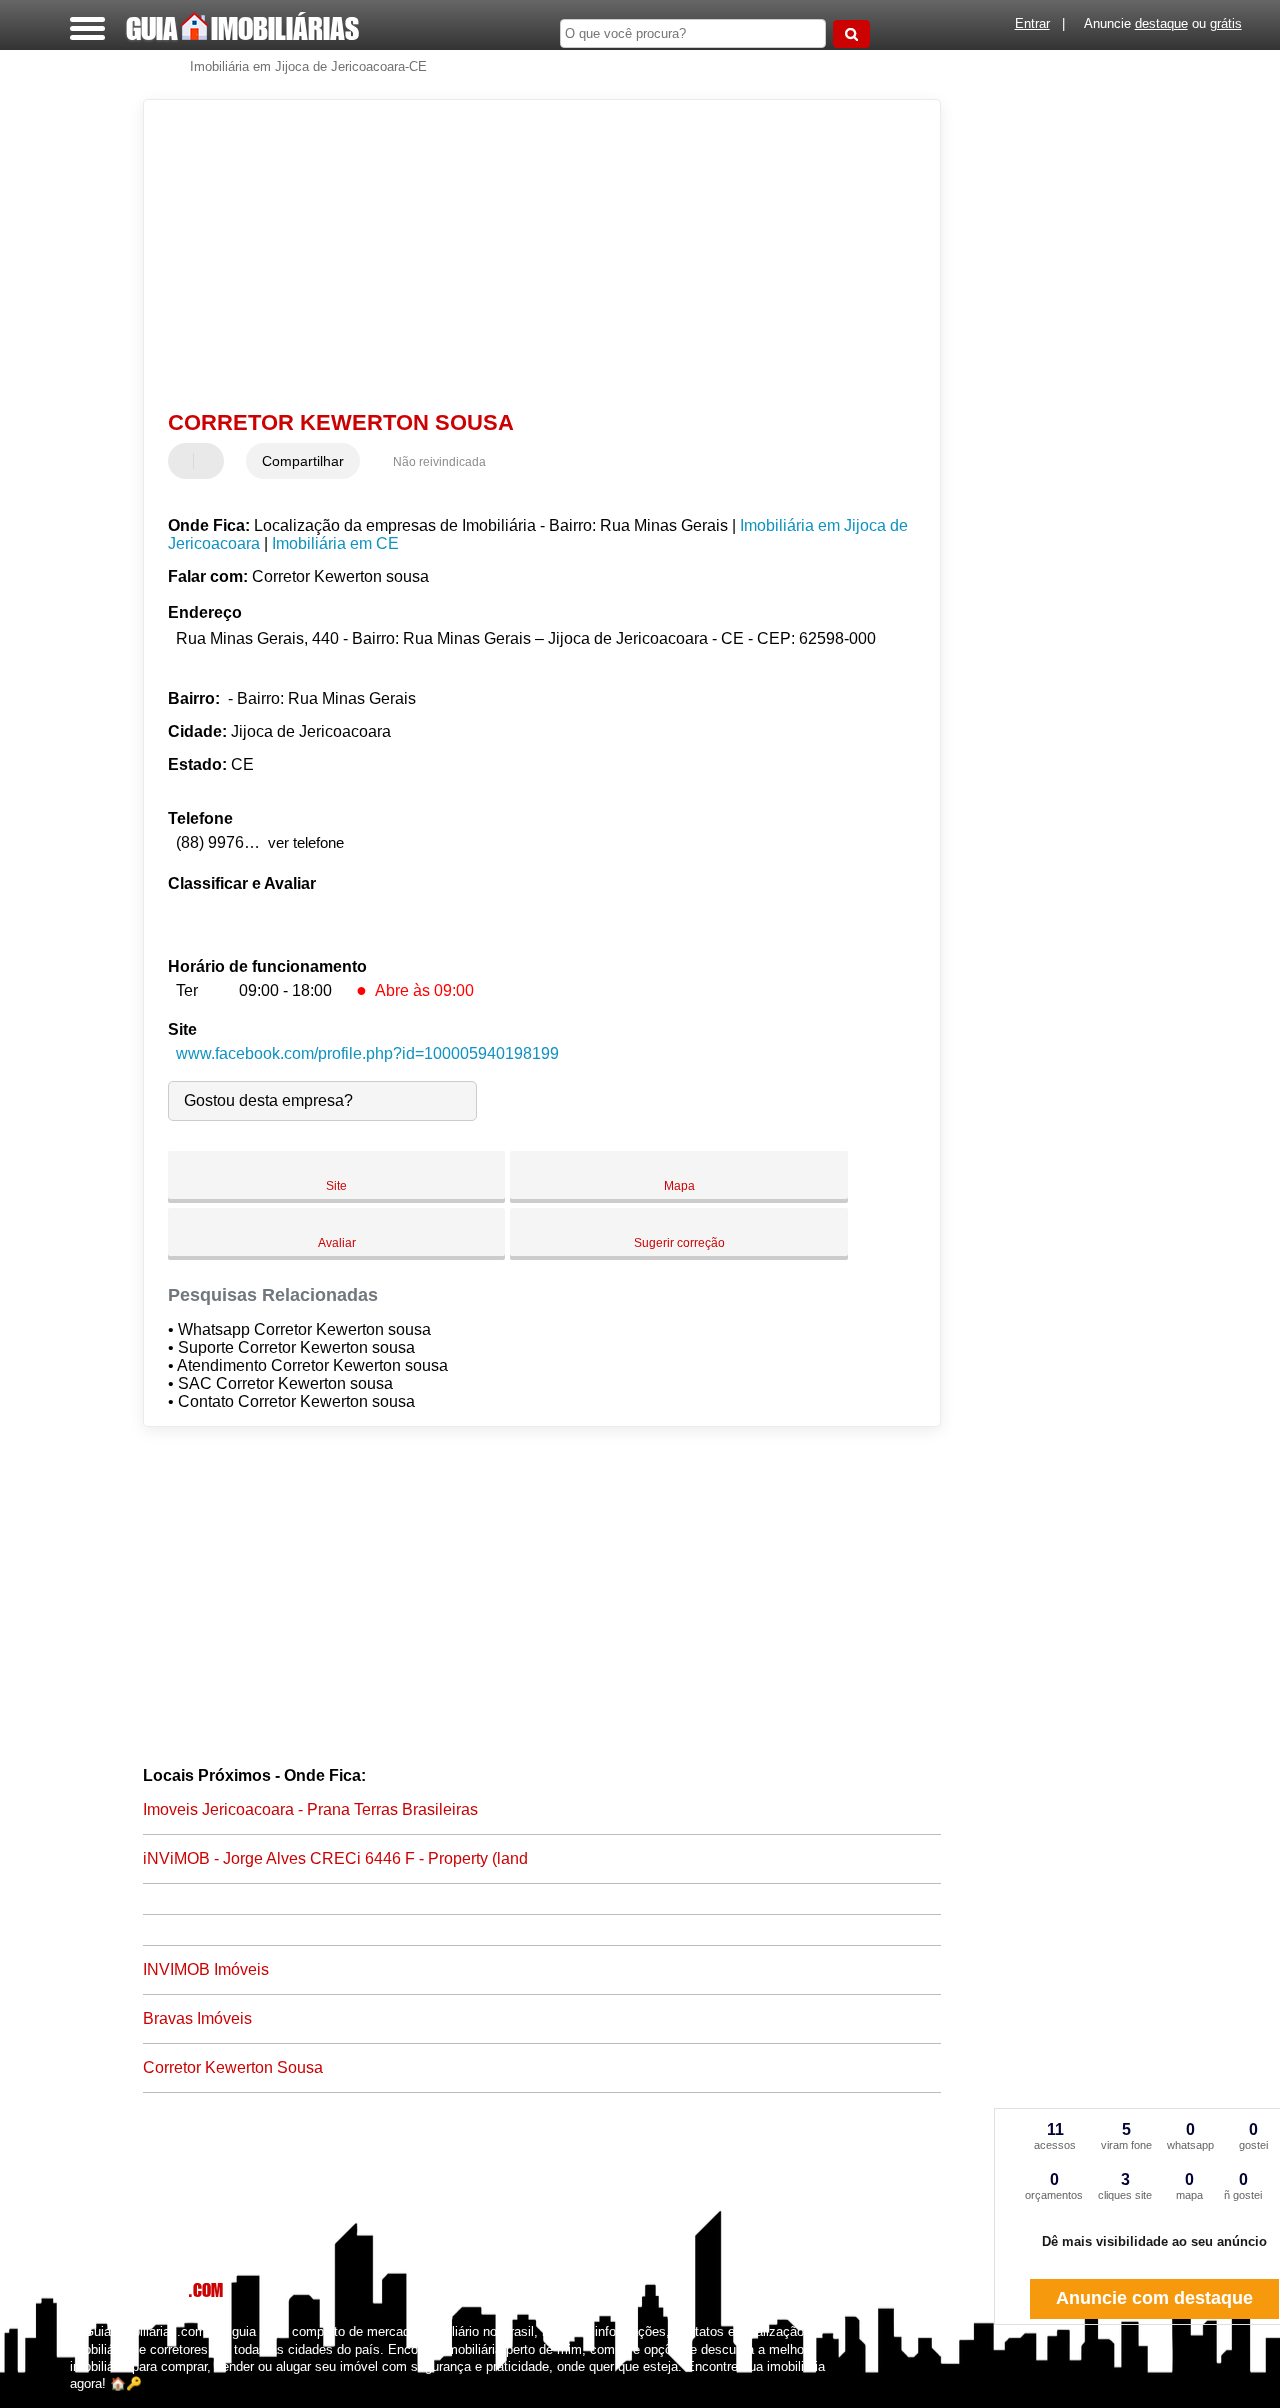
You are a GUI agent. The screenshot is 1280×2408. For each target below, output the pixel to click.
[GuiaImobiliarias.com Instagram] (92, 2400)
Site (336, 1186)
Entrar (1032, 23)
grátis (1226, 23)
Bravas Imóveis (197, 2018)
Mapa (679, 1186)
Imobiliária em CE (335, 543)
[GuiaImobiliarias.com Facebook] (74, 2400)
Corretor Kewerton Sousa (233, 2067)
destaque (1161, 23)
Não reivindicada (439, 462)
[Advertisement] (528, 255)
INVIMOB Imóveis (206, 1969)
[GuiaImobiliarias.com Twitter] (83, 2400)
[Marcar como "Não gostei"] (211, 461)
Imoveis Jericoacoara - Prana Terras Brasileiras (310, 1809)
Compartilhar (303, 461)
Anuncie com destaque (1154, 2298)
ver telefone (306, 842)
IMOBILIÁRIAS (242, 28)
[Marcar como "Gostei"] (186, 461)
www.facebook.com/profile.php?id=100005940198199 (367, 1053)
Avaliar (337, 1243)
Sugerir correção (679, 1243)
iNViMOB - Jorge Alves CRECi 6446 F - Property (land (335, 1858)
